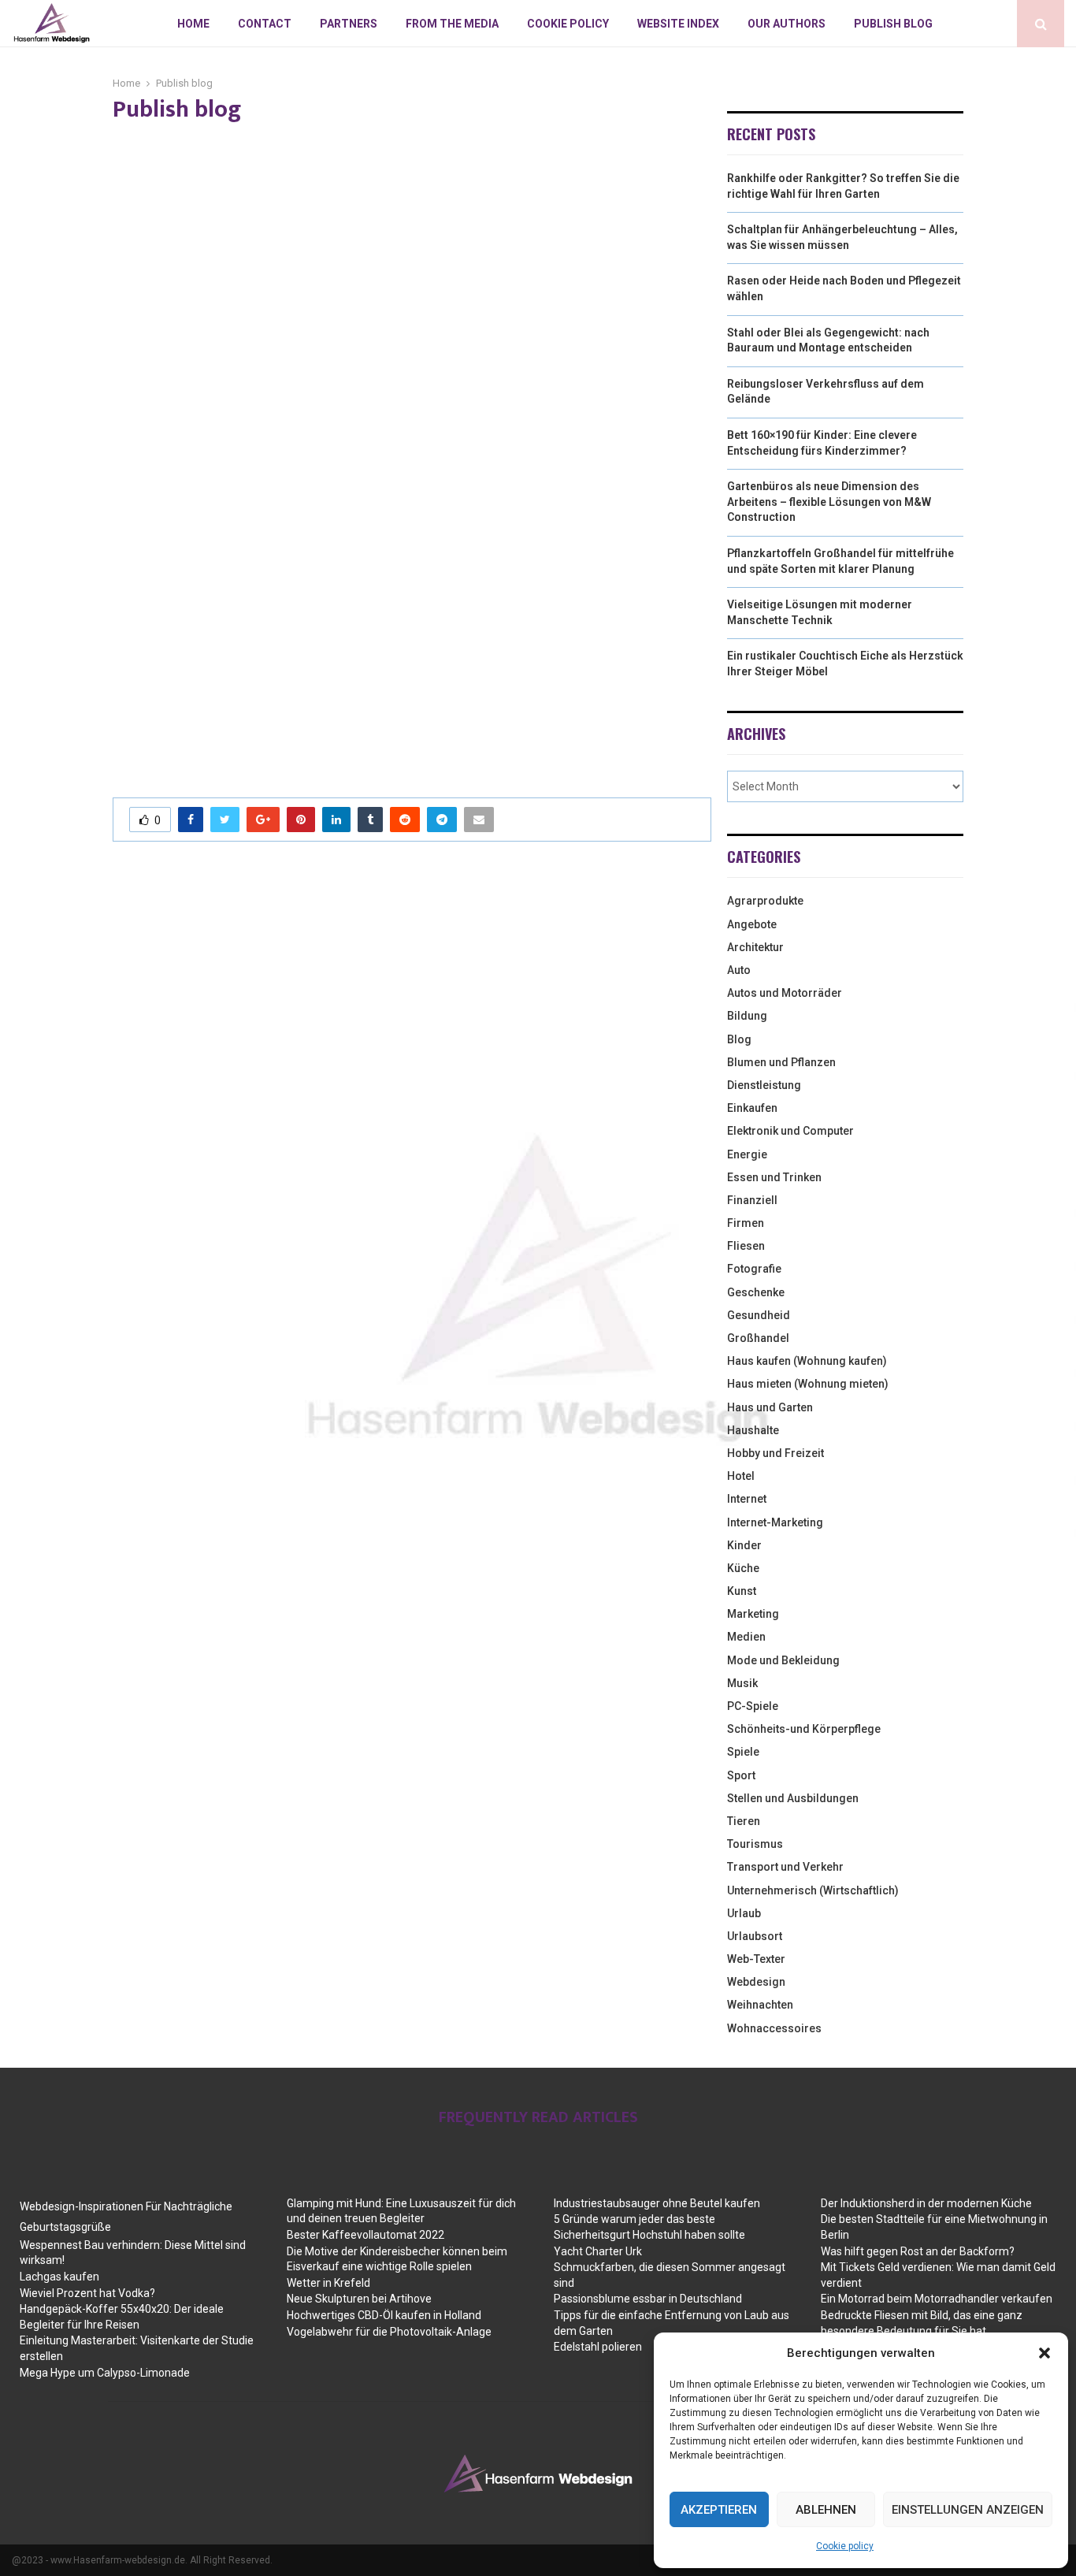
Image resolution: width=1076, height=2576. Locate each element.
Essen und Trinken (774, 1177)
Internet (747, 1499)
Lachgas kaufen (59, 2277)
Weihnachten (760, 2005)
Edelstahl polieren (598, 2347)
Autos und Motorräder (785, 993)
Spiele (743, 1752)
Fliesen (746, 1246)
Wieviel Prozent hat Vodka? (87, 2293)
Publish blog (893, 24)
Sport (741, 1775)
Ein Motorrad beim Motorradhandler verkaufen (937, 2299)
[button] (1044, 2353)
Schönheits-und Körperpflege (804, 1729)
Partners (349, 24)
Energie (747, 1154)
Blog (739, 1039)
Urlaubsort (755, 1936)
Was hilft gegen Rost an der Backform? (918, 2251)
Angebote (752, 924)
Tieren (744, 1821)
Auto (739, 970)
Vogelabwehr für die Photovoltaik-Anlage (389, 2332)
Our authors (787, 24)
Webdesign (756, 1982)
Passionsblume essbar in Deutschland (648, 2299)
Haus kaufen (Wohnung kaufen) (807, 1361)
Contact (265, 24)
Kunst (742, 1591)
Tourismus (755, 1844)
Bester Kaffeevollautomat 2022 (365, 2235)
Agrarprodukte (765, 901)
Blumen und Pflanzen (781, 1062)
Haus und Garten (770, 1407)
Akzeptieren (719, 2510)
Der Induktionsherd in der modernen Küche (926, 2203)
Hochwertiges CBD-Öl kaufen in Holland (384, 2315)
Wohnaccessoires (774, 2028)
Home (193, 24)
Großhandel (758, 1338)
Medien (746, 1637)
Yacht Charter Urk (598, 2251)
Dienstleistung (764, 1085)
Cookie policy (845, 2546)
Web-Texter (756, 1959)
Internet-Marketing (775, 1522)
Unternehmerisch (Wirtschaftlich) (813, 1890)
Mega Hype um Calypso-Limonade (105, 2373)
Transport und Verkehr (785, 1867)
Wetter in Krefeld (328, 2283)
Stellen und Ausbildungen (793, 1798)
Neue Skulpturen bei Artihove (359, 2299)
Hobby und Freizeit (775, 1453)
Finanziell (752, 1200)
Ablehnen (826, 2510)
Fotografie (754, 1269)
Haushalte (753, 1430)
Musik (742, 1683)
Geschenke (756, 1292)
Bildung (747, 1016)
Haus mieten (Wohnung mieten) (808, 1384)
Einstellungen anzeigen (968, 2510)
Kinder (744, 1545)
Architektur (755, 947)
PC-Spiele (753, 1706)
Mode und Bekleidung (783, 1660)
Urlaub (744, 1913)
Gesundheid (759, 1315)
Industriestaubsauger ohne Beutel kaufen (657, 2203)
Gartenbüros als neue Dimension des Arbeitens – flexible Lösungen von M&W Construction (829, 502)
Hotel (741, 1476)
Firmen (746, 1223)
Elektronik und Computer (790, 1131)
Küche (743, 1568)
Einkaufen (752, 1108)
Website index (678, 24)
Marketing (753, 1614)
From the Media (452, 24)
